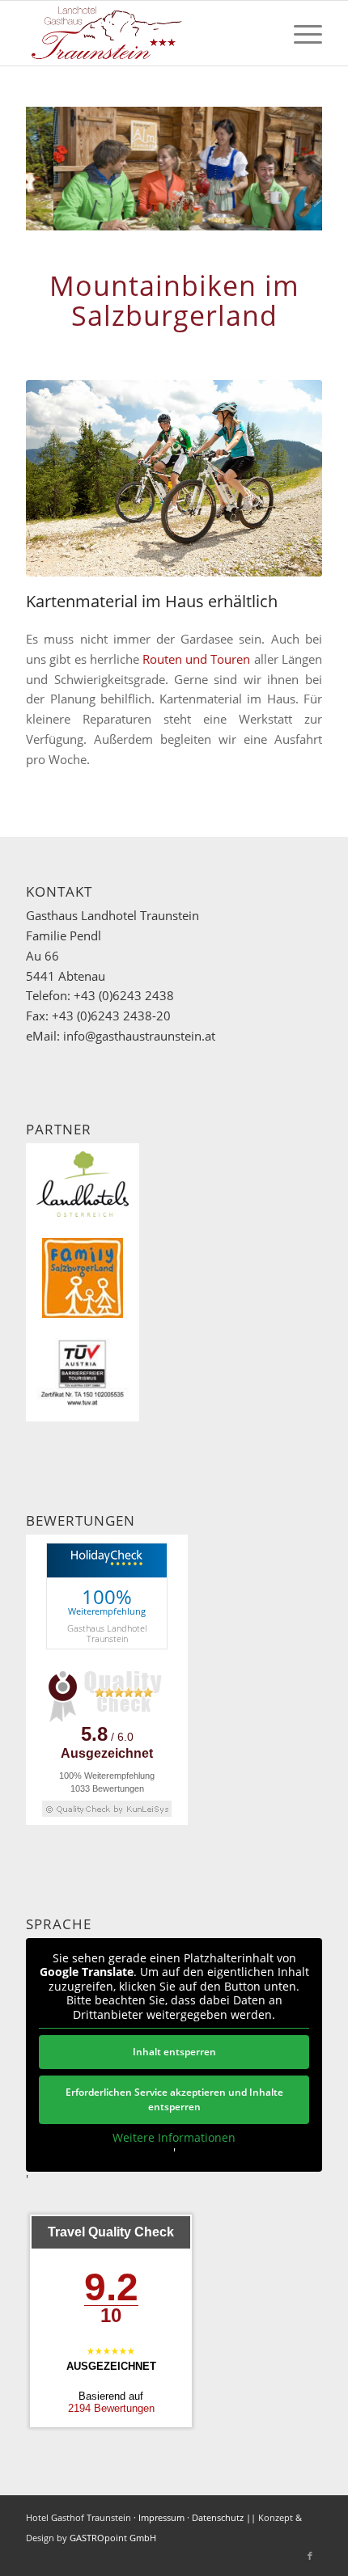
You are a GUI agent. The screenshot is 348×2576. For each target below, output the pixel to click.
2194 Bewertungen (111, 2408)
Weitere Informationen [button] (174, 2138)
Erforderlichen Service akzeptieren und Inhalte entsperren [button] (174, 2099)
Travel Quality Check (111, 2232)
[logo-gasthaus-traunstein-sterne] (144, 33)
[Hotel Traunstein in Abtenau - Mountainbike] (174, 479)
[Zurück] (62, 169)
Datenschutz (218, 2517)
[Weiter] (286, 169)
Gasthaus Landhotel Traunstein (107, 1633)
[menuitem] (300, 33)
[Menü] (300, 33)
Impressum (161, 2517)
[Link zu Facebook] (310, 2556)
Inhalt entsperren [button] (174, 2052)
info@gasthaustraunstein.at (139, 1036)
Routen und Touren (196, 659)
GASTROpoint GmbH (113, 2538)
